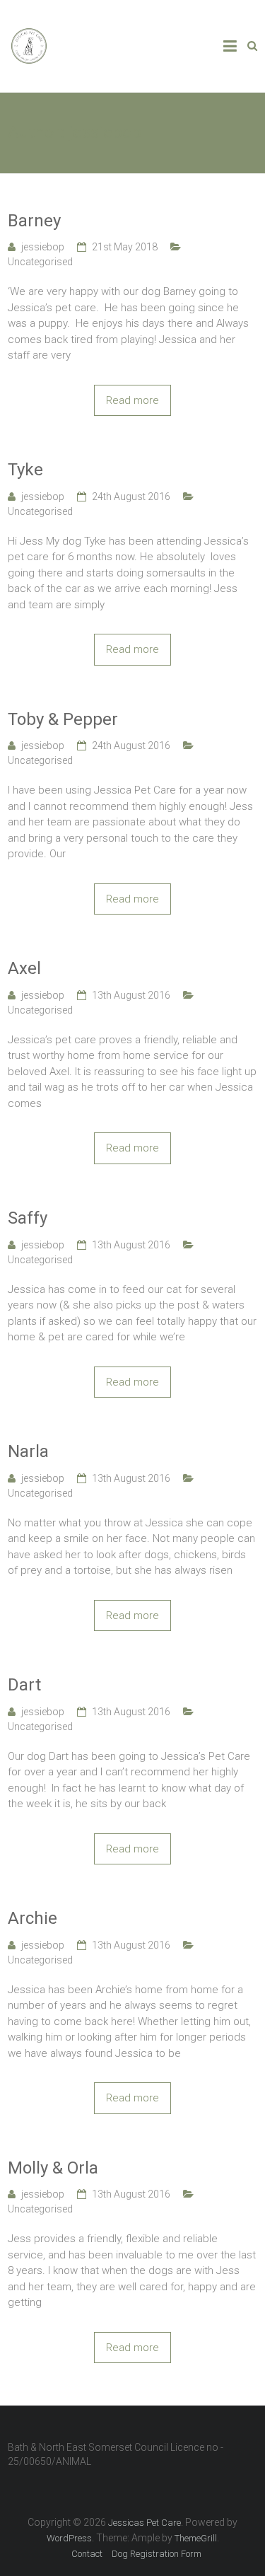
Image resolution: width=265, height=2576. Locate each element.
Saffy (28, 1218)
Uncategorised (40, 262)
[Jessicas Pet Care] (29, 33)
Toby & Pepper (63, 719)
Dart (24, 1685)
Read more (132, 400)
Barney (34, 221)
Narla (28, 1451)
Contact (87, 2554)
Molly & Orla (53, 2168)
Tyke (25, 470)
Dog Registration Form (157, 2554)
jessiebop (43, 247)
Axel (24, 968)
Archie (33, 1918)
